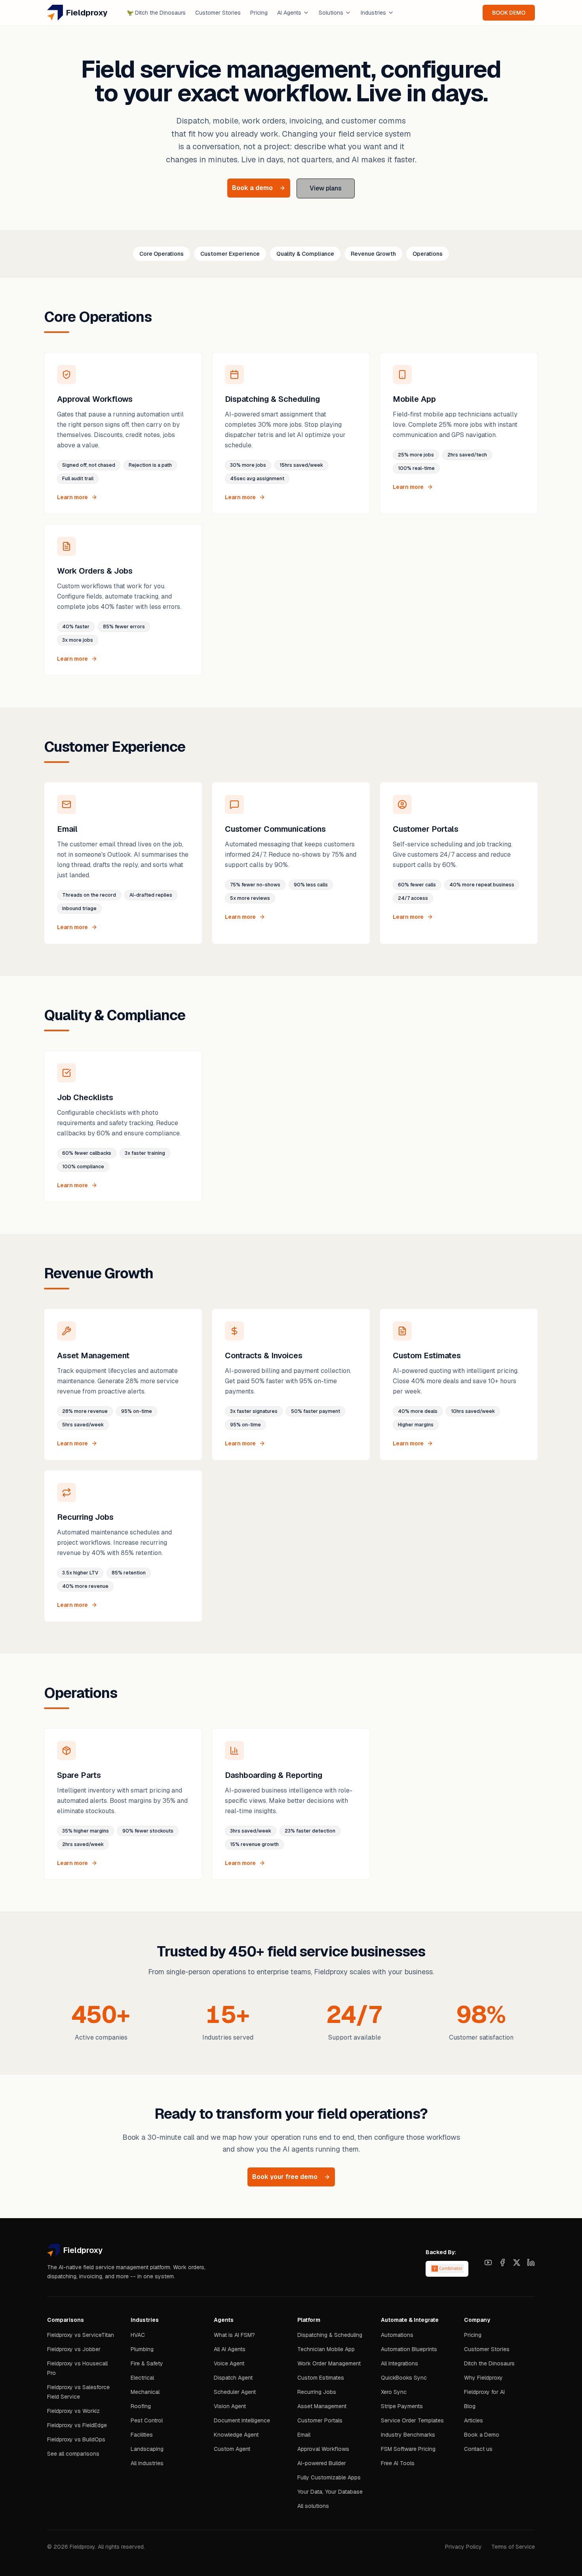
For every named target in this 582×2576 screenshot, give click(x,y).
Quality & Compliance (305, 254)
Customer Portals (320, 2420)
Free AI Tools (398, 2463)
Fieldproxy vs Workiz (73, 2411)
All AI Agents (230, 2349)
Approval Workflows (323, 2449)
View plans (326, 188)
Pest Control (147, 2420)
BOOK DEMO (509, 13)
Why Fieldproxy (483, 2378)
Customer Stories (218, 13)
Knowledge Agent (236, 2435)
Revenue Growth (373, 254)
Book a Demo (482, 2435)
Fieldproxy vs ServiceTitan (81, 2335)
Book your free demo (285, 2177)
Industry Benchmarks (408, 2435)
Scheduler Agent (235, 2392)
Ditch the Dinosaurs (156, 13)
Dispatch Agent (233, 2378)
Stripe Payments (402, 2406)
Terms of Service (513, 2547)
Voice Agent (229, 2363)
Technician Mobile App (326, 2349)
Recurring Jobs (317, 2392)
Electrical (142, 2378)
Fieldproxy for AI (484, 2392)
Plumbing (142, 2349)
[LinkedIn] (531, 2262)
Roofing (141, 2406)
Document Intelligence (242, 2420)
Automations (397, 2335)
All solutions (313, 2506)
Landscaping (147, 2449)
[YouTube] (488, 2262)
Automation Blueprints (409, 2349)
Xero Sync (394, 2392)
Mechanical (145, 2392)
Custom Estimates (321, 2378)
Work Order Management (329, 2363)
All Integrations (399, 2363)
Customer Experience (230, 254)
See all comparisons (73, 2454)
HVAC (138, 2335)
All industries (147, 2463)
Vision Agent (230, 2406)
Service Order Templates (412, 2420)
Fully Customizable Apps (329, 2477)
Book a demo (252, 188)
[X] (517, 2262)
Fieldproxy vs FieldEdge (77, 2425)
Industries (373, 13)
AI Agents (289, 13)
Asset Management (322, 2406)
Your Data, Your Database (330, 2492)
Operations (428, 254)
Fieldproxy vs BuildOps (76, 2439)
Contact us (478, 2449)
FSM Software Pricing (408, 2449)
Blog (470, 2406)
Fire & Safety (147, 2363)
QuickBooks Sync (404, 2378)
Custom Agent (232, 2449)
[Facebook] (502, 2262)
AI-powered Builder (322, 2463)
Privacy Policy (463, 2547)
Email (304, 2435)
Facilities (142, 2435)
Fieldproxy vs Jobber (74, 2349)
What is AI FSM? (234, 2335)
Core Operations (162, 254)
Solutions (331, 13)
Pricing (259, 13)
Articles (474, 2420)
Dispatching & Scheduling (330, 2335)
